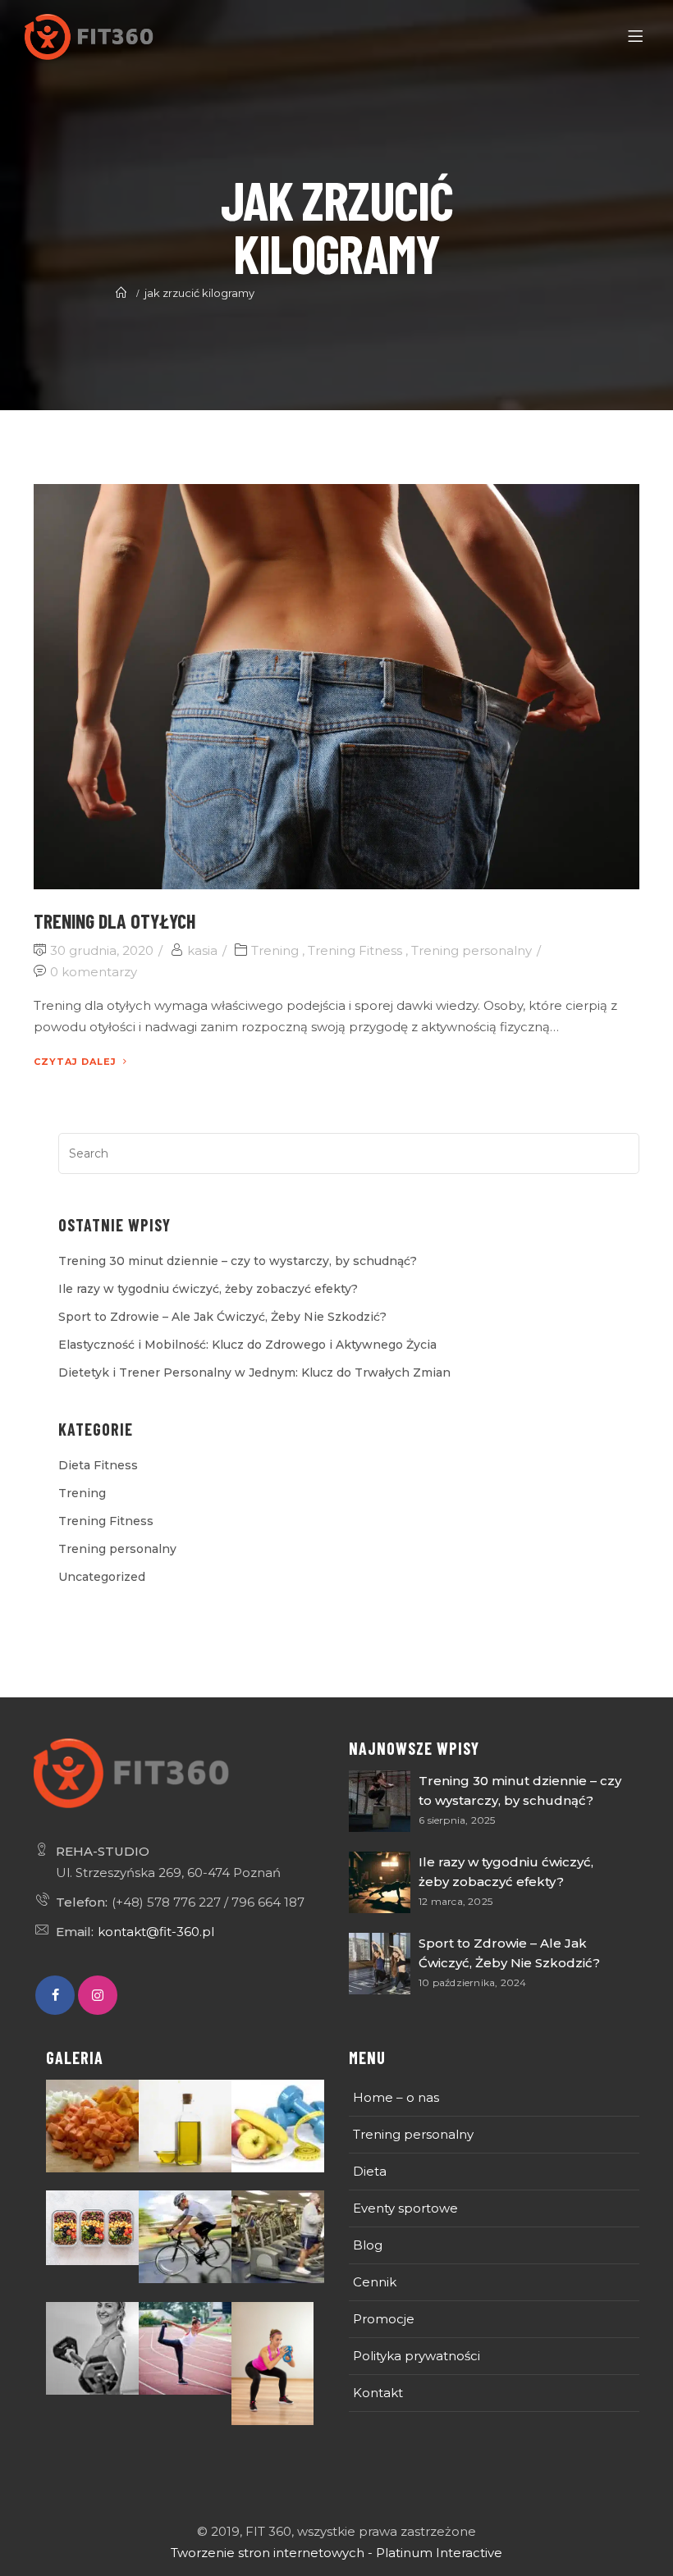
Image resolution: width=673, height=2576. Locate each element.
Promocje (384, 2319)
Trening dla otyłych (114, 921)
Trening (275, 950)
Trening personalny (472, 950)
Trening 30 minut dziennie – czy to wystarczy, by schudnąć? (238, 1261)
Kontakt (378, 2393)
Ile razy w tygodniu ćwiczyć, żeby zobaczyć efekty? (208, 1289)
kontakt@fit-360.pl (156, 1932)
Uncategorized (102, 1577)
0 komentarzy (94, 972)
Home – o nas (396, 2097)
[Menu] (638, 37)
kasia (202, 950)
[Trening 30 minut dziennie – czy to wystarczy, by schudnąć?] (380, 1801)
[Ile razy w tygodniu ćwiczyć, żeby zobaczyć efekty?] (380, 1882)
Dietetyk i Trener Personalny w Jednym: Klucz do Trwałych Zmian (254, 1372)
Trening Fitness (355, 950)
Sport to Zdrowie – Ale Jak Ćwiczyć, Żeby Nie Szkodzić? (222, 1317)
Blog (368, 2245)
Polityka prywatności (417, 2356)
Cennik (375, 2282)
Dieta (370, 2171)
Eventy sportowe (405, 2208)
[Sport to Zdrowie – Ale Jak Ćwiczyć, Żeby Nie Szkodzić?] (380, 1964)
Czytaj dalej (75, 1062)
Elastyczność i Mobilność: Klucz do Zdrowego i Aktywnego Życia (247, 1345)
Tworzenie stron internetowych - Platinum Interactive (336, 2553)
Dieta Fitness (98, 1465)
